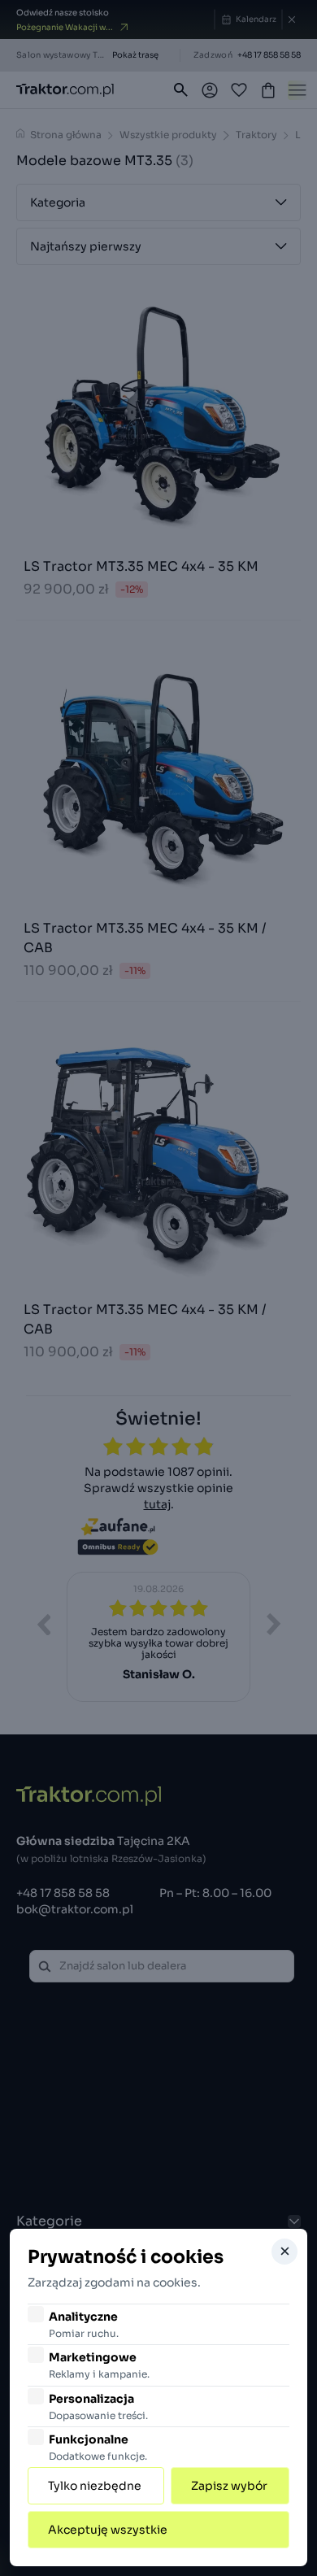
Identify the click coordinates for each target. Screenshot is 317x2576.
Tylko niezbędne (95, 2486)
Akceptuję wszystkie (108, 2530)
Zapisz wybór (229, 2486)
